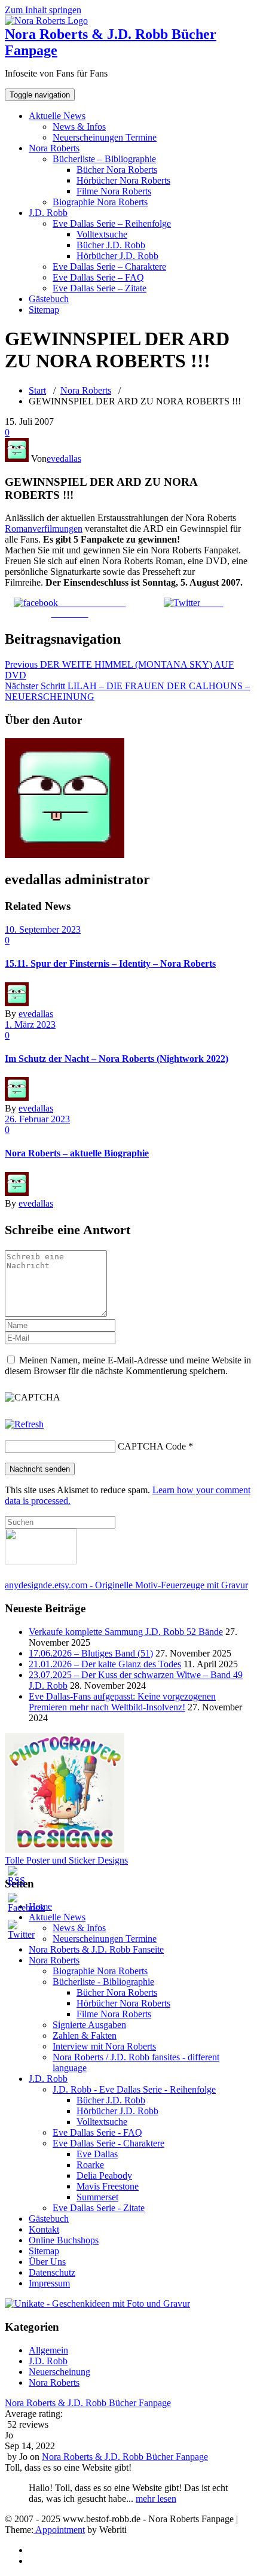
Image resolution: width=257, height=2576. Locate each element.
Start (37, 390)
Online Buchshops (64, 2240)
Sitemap (44, 310)
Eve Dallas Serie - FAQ (97, 2132)
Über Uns (47, 2262)
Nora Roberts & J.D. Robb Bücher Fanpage (88, 2403)
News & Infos (79, 127)
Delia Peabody (104, 2175)
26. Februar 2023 (37, 1119)
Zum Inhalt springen (43, 10)
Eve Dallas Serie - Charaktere (108, 2143)
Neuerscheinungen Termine (105, 137)
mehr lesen (156, 2499)
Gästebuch (49, 299)
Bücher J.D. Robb (111, 245)
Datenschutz (52, 2272)
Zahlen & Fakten (85, 2035)
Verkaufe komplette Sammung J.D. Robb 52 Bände (126, 1632)
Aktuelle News (57, 116)
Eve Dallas (97, 2154)
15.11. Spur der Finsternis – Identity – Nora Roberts (110, 963)
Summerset (97, 2197)
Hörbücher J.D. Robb (117, 256)
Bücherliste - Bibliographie (103, 1982)
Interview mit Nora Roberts (104, 2046)
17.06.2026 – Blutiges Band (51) (91, 1653)
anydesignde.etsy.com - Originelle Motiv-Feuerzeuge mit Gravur (126, 1585)
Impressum (49, 2283)
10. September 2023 (43, 929)
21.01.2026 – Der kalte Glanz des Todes (105, 1664)
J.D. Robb (48, 213)
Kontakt (44, 2229)
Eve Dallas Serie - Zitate (99, 2208)
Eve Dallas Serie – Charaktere (109, 267)
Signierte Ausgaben (89, 2025)
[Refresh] (24, 1424)
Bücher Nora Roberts (117, 170)
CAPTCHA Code (152, 1446)
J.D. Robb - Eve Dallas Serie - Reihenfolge (134, 2089)
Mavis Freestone (108, 2186)
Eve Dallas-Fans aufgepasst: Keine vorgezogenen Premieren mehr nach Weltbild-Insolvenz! (122, 1702)
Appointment (59, 2530)
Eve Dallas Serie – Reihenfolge (112, 223)
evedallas (64, 459)
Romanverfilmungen (44, 529)
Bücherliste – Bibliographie (104, 159)
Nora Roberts (54, 148)
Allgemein (48, 2350)
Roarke (90, 2165)
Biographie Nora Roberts (100, 202)
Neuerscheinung (59, 2372)
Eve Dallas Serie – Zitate (100, 288)
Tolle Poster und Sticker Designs (66, 1860)
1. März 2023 (30, 1024)
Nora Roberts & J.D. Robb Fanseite (96, 1949)
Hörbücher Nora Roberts (123, 180)
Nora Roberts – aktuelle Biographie (77, 1153)
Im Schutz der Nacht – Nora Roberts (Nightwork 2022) (117, 1059)
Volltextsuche (102, 234)
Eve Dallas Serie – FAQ (98, 277)
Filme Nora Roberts (114, 191)
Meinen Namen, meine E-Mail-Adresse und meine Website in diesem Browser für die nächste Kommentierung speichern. (128, 1365)
